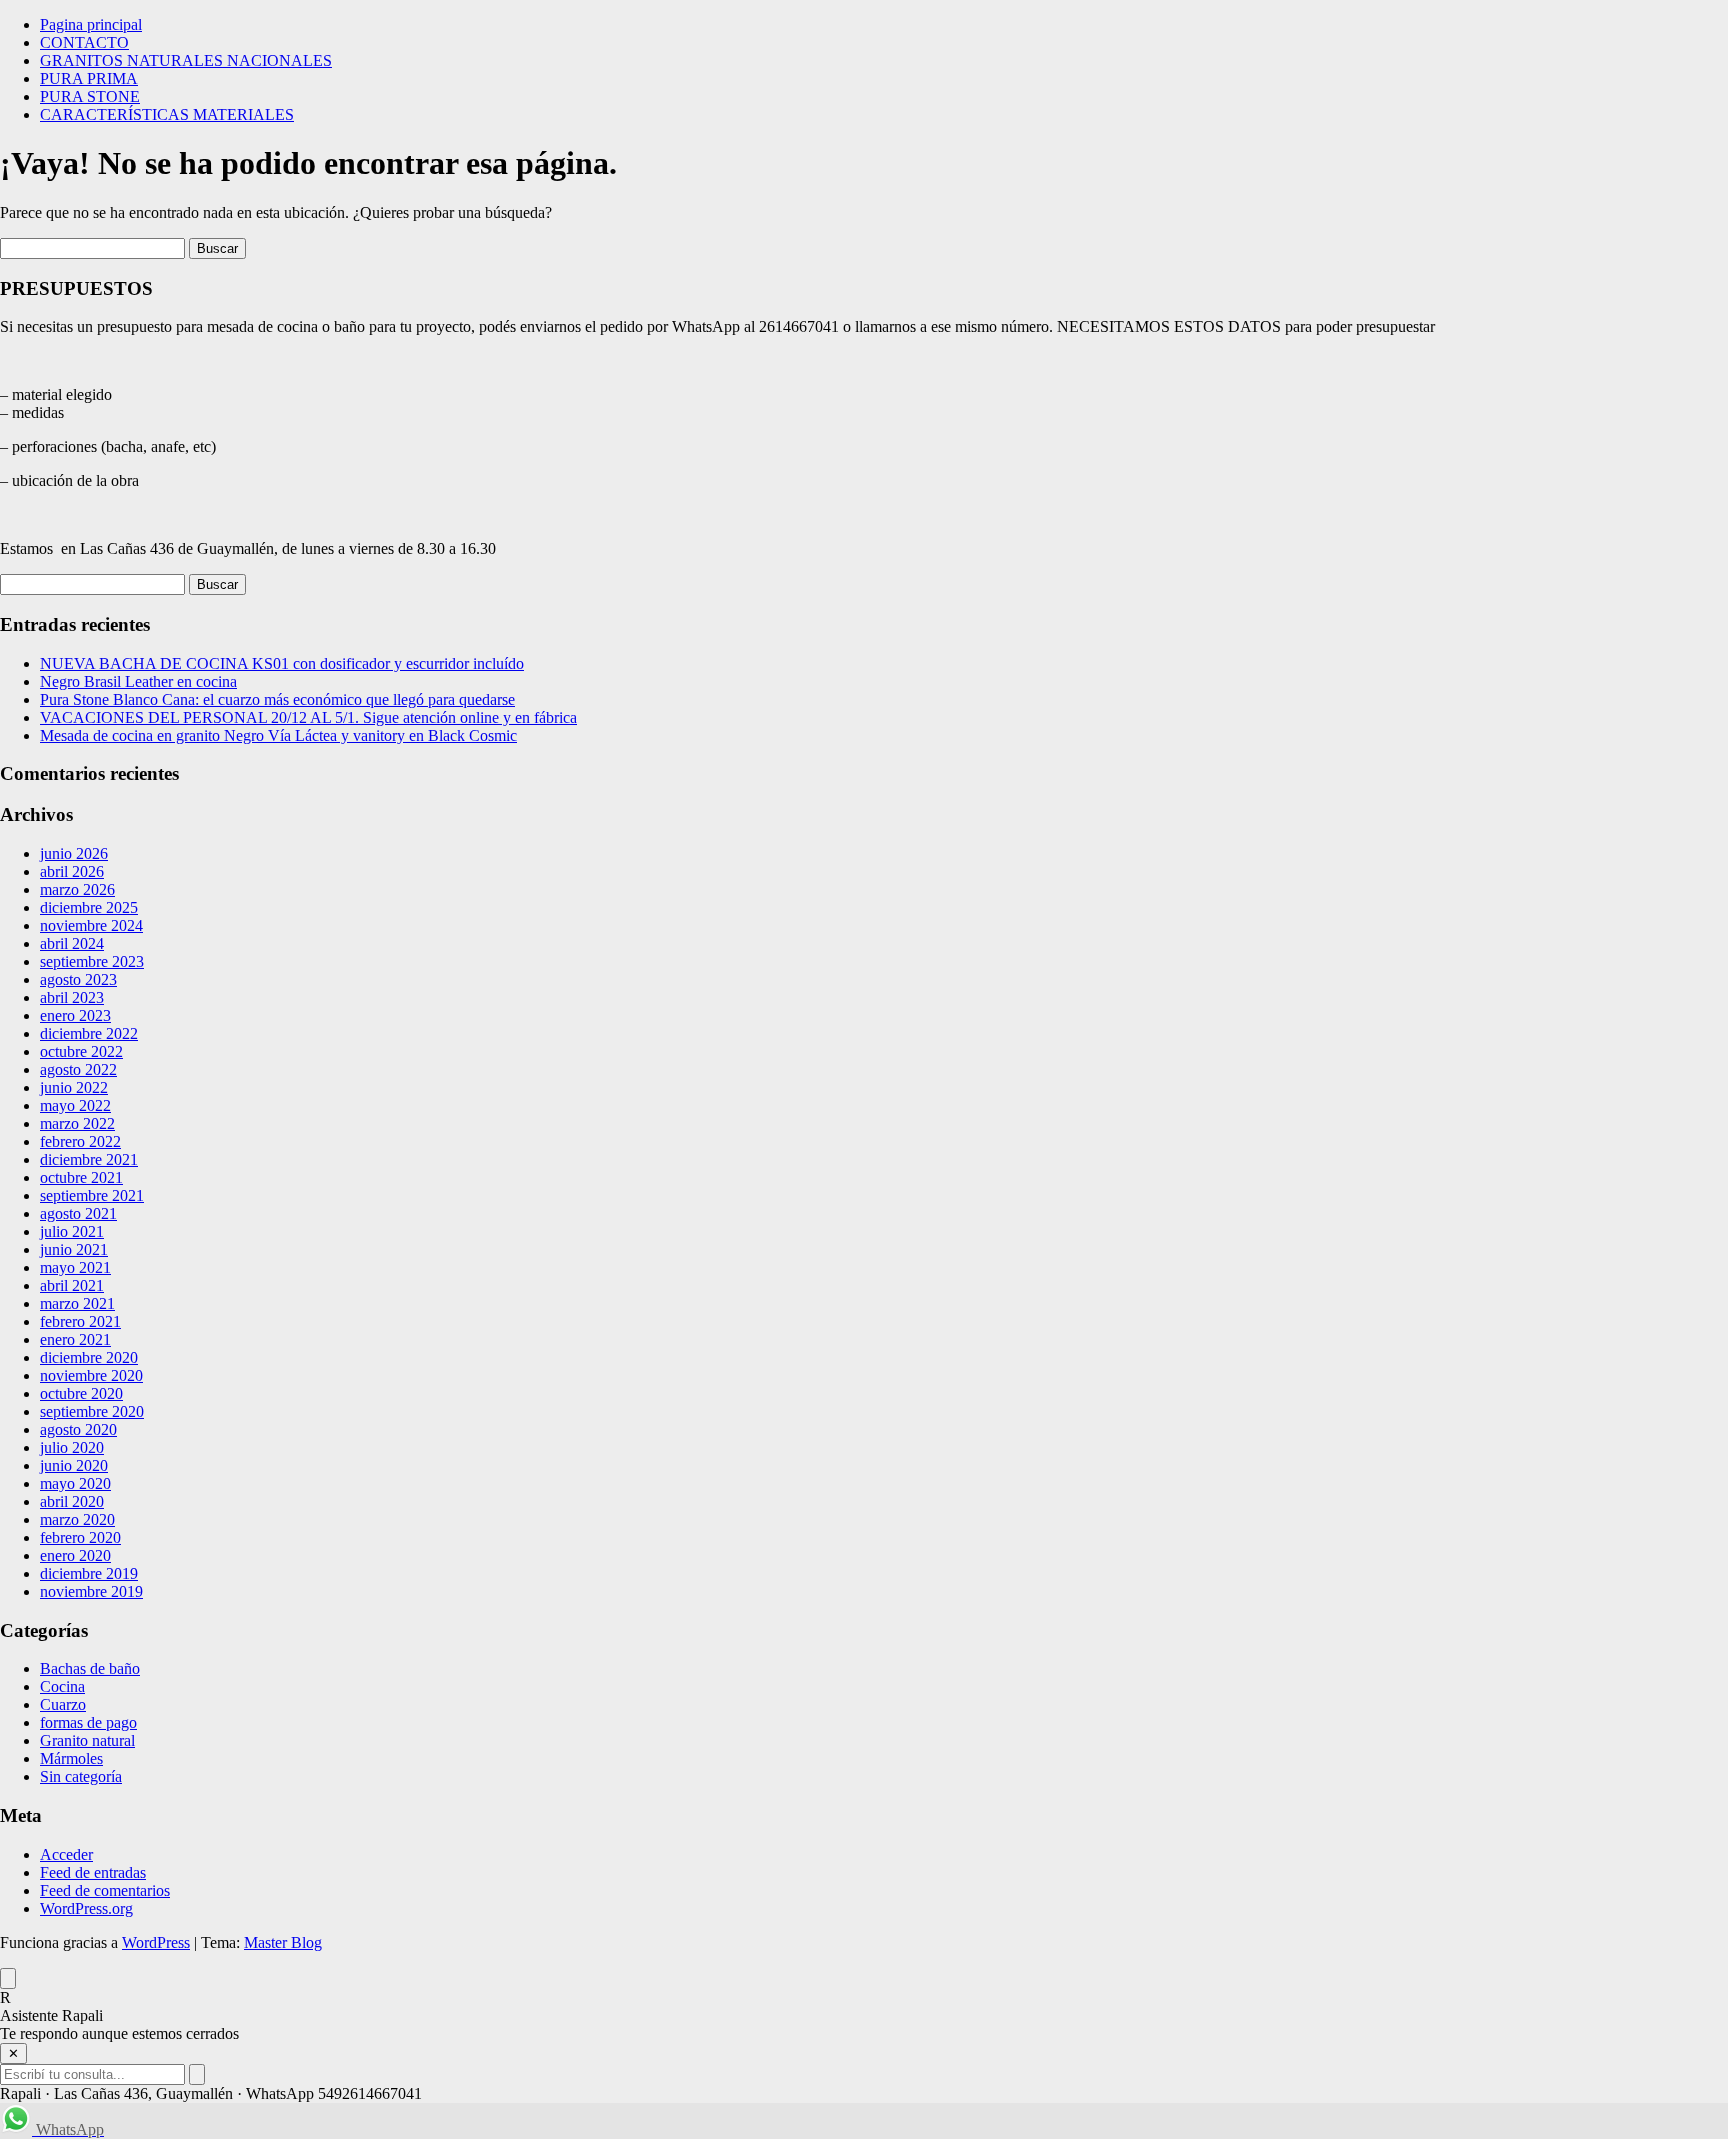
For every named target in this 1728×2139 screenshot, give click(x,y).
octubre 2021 (81, 1177)
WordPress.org (86, 1908)
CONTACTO (84, 42)
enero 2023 (75, 1015)
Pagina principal (91, 24)
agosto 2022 (78, 1069)
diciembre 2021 (89, 1159)
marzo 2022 (77, 1123)
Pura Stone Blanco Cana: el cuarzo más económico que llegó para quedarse (277, 699)
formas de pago (88, 1722)
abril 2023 (72, 997)
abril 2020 (72, 1501)
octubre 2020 (81, 1393)
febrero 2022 (80, 1141)
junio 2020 (74, 1465)
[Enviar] (197, 2074)
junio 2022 (74, 1087)
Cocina (62, 1686)
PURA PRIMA (89, 78)
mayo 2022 (75, 1105)
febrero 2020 (80, 1537)
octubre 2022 (81, 1051)
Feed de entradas (93, 1872)
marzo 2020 (77, 1519)
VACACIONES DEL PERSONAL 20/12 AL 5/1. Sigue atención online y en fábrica (308, 717)
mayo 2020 (75, 1483)
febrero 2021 (80, 1321)
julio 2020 (72, 1447)
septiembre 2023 (92, 961)
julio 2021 (72, 1231)
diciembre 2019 (89, 1573)
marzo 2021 (77, 1303)
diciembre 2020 (89, 1357)
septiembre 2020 (92, 1411)
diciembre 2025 (89, 907)
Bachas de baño (90, 1668)
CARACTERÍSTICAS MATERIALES (167, 114)
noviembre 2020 (91, 1375)
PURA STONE (90, 96)
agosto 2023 (78, 979)
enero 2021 (75, 1339)
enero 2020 (75, 1555)
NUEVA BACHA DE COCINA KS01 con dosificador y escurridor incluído (282, 663)
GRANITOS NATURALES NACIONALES (186, 60)
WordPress (156, 1942)
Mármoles (71, 1758)
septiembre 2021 (92, 1195)
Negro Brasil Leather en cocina (138, 681)
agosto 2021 (78, 1213)
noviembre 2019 (91, 1591)
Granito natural (87, 1740)
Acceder (66, 1854)
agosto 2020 (78, 1429)
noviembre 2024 (91, 925)
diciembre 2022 (89, 1033)
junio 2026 (74, 853)
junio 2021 (74, 1249)
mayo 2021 (75, 1267)
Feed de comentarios (105, 1890)
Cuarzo (63, 1704)
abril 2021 (72, 1285)
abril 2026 (72, 871)
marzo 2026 (77, 889)
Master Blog (283, 1942)
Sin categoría (81, 1776)
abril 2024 (72, 943)
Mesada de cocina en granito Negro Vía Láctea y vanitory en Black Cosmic (278, 735)
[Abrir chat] (8, 1978)
